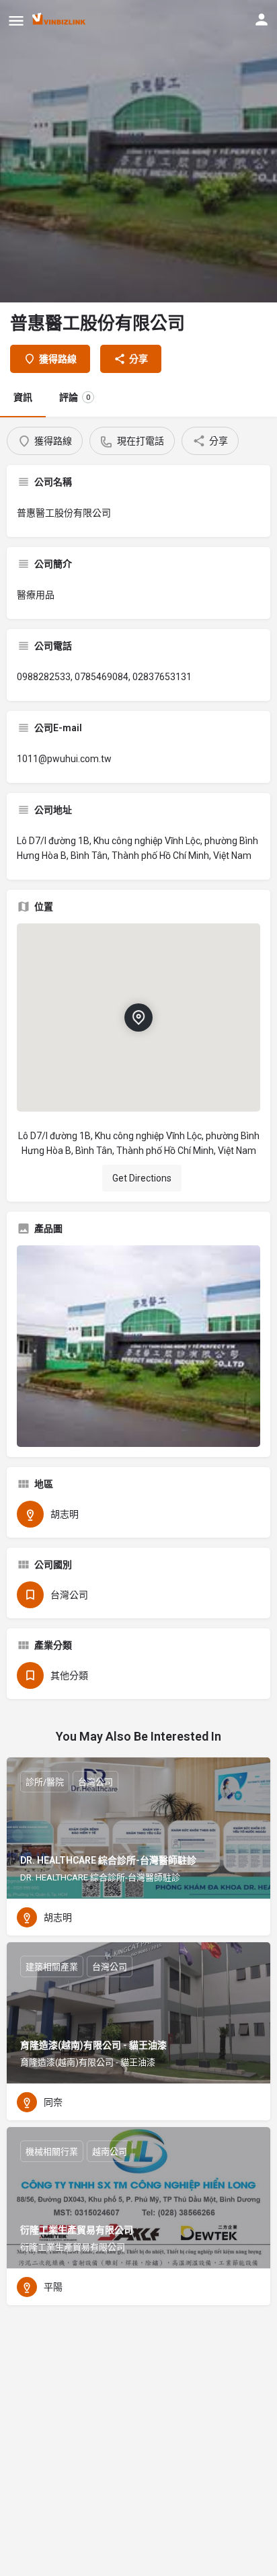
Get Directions (142, 1178)
